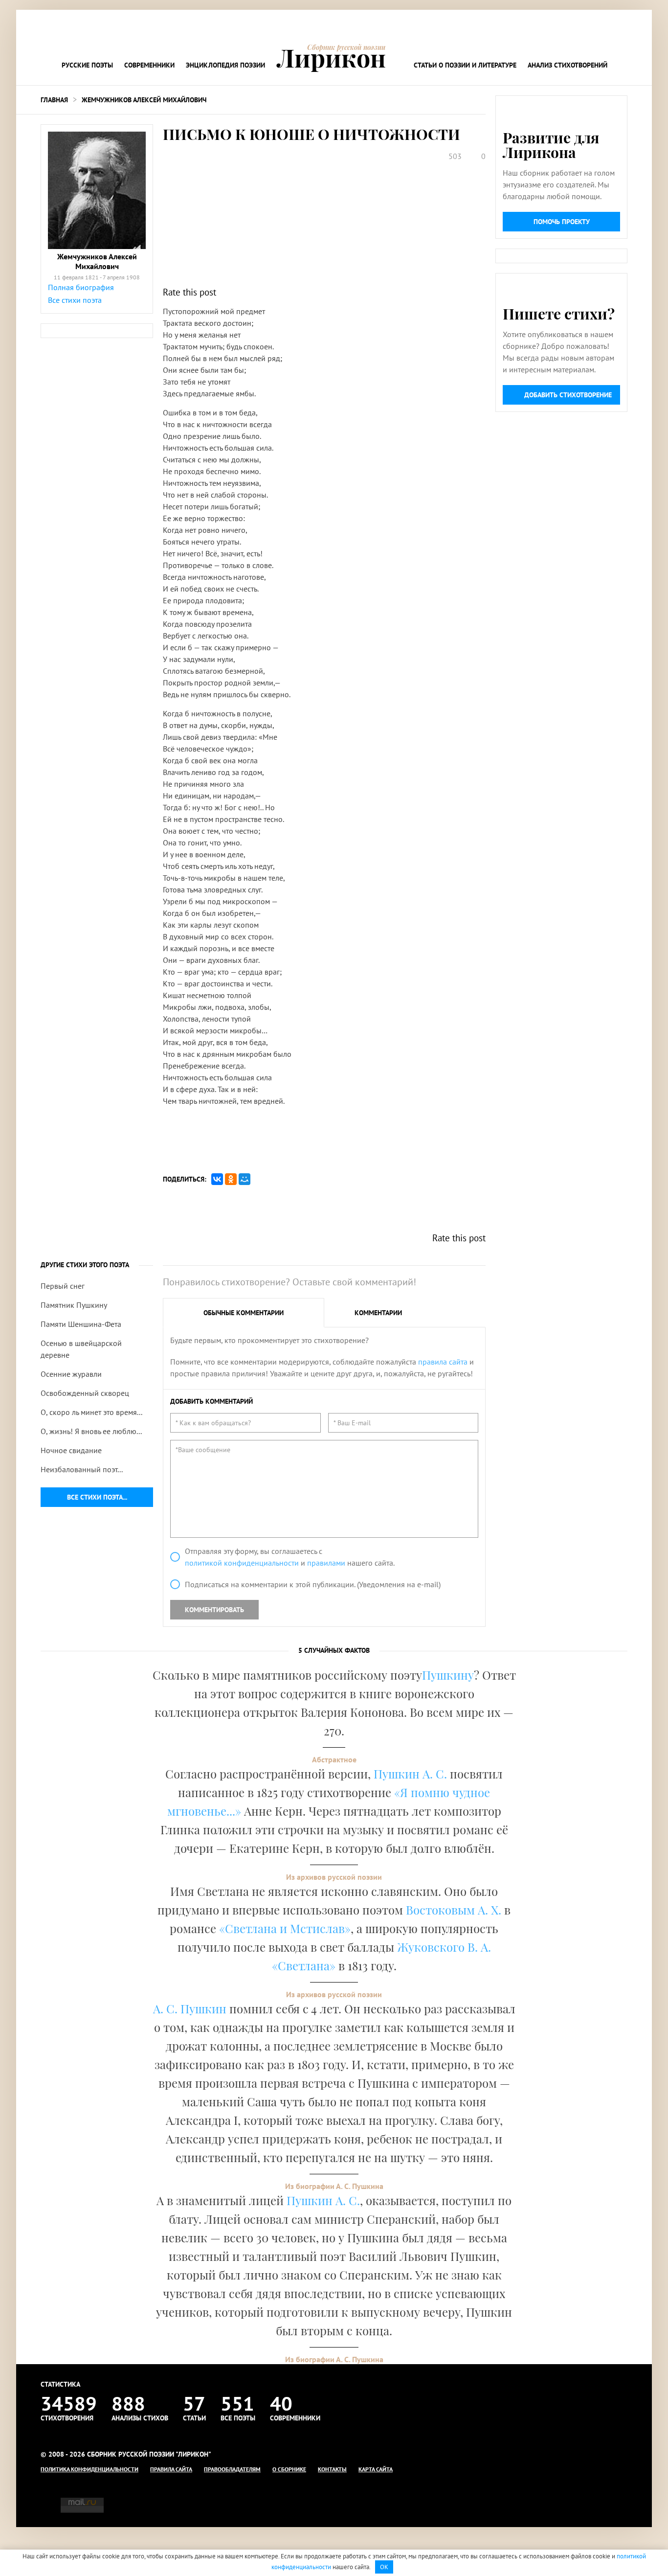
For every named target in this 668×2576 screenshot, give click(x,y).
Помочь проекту (562, 222)
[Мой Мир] (245, 1179)
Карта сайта (376, 2469)
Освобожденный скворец (85, 1393)
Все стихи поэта (75, 300)
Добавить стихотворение (568, 395)
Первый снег (63, 1286)
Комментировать (214, 1610)
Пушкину (448, 1675)
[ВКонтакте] (217, 1179)
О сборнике (289, 2469)
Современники (149, 65)
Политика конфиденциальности (89, 2469)
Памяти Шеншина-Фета (81, 1324)
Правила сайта (171, 2469)
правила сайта (443, 1362)
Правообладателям (232, 2469)
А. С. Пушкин (190, 2008)
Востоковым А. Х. (454, 1910)
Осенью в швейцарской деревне (81, 1349)
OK (384, 2567)
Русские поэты (87, 65)
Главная (54, 100)
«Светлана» (304, 1965)
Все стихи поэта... (97, 1497)
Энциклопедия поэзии (225, 65)
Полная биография (81, 287)
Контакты (332, 2469)
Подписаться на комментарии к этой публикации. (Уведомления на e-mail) (313, 1584)
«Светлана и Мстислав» (285, 1928)
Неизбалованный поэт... (82, 1469)
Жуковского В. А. (444, 1947)
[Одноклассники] (231, 1179)
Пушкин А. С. (410, 1774)
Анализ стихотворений (568, 65)
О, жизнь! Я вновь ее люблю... (91, 1431)
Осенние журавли (71, 1374)
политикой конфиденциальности (242, 1563)
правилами (326, 1563)
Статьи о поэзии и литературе (465, 65)
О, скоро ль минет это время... (91, 1412)
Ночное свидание (71, 1450)
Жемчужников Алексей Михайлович (144, 100)
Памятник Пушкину (74, 1305)
